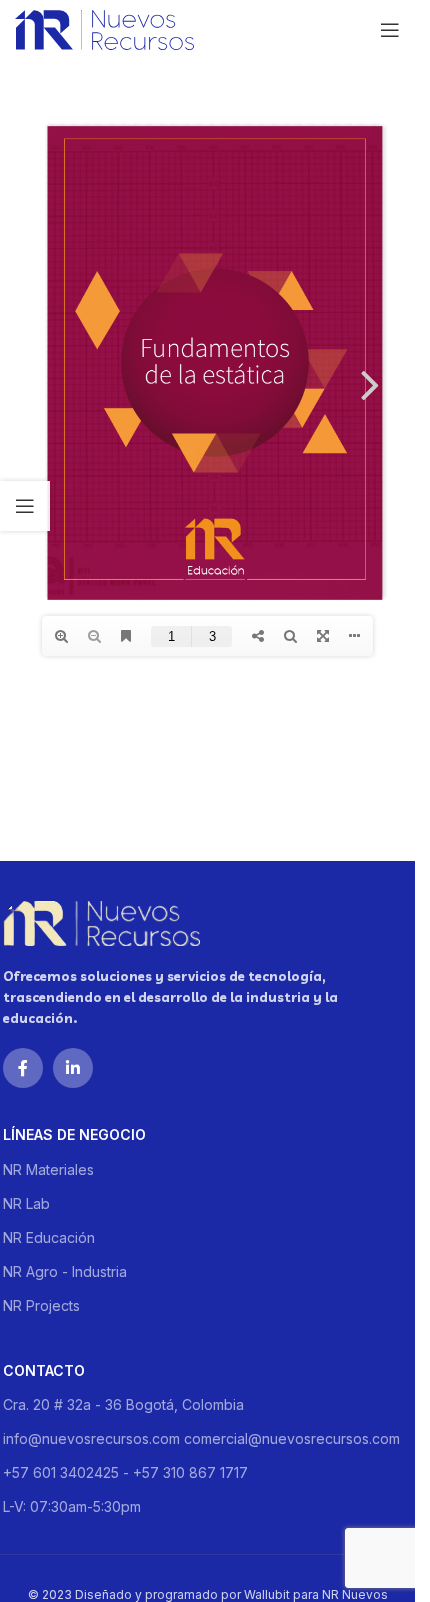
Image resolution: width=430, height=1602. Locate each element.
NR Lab (26, 1203)
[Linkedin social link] (73, 1068)
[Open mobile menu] (390, 30)
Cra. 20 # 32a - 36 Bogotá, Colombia (123, 1404)
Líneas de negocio (74, 1134)
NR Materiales (48, 1169)
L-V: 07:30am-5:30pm (72, 1506)
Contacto (44, 1370)
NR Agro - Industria (65, 1271)
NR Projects (41, 1305)
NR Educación (49, 1237)
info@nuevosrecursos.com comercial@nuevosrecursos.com (201, 1438)
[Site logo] (104, 28)
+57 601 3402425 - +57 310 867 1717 (125, 1472)
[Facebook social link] (23, 1068)
